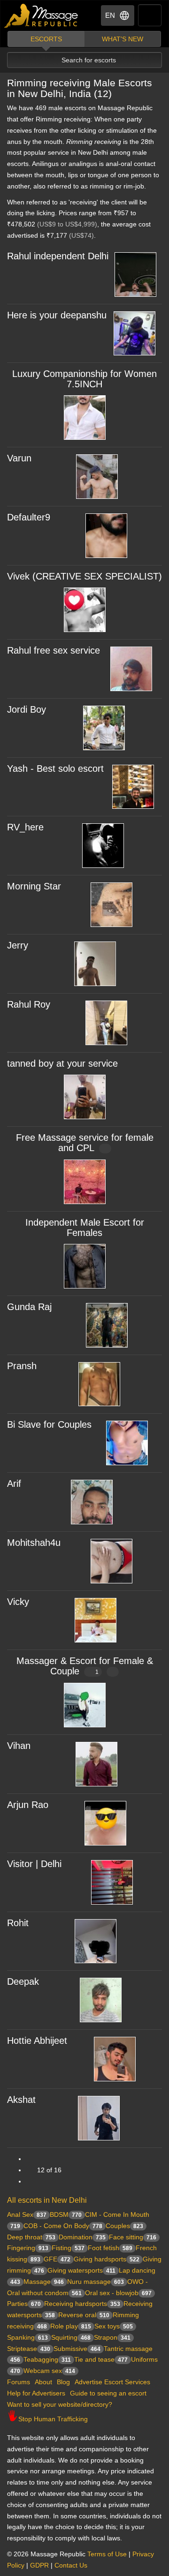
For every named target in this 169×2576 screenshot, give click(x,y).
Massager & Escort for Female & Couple (85, 1666)
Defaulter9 (29, 517)
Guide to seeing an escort (108, 2393)
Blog (63, 2382)
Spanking (27, 2337)
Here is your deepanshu (57, 315)
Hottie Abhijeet (37, 2041)
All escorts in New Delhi (47, 2200)
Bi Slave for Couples (49, 1424)
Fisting (68, 2248)
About (43, 2382)
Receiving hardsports (82, 2304)
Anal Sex (27, 2214)
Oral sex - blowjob (118, 2293)
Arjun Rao (28, 1805)
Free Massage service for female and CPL (85, 1143)
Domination (82, 2237)
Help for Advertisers (36, 2393)
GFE (57, 2259)
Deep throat (31, 2237)
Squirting (71, 2337)
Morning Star (34, 886)
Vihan (19, 1746)
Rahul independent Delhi (58, 256)
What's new (123, 39)
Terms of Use (107, 2554)
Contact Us (71, 2565)
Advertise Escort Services (112, 2382)
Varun (19, 458)
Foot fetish (110, 2248)
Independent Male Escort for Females (85, 1228)
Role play (71, 2326)
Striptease (29, 2349)
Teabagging (47, 2359)
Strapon (112, 2337)
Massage (44, 2282)
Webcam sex (49, 2371)
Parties (24, 2304)
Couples (124, 2226)
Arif (14, 1484)
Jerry (18, 945)
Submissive (77, 2349)
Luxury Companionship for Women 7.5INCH (84, 379)
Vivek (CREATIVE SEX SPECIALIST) (84, 576)
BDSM (66, 2214)
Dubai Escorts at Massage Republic (42, 16)
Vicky (18, 1602)
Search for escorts (89, 60)
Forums (19, 2382)
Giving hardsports (107, 2259)
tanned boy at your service (62, 1063)
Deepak (23, 1981)
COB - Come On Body (63, 2226)
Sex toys (114, 2326)
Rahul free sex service (54, 650)
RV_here (25, 827)
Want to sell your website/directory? (60, 2404)
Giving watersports (81, 2270)
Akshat (21, 2100)
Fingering (28, 2248)
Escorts (46, 39)
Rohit (18, 1923)
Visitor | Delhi (34, 1864)
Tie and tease (101, 2359)
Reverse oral (84, 2315)
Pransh (22, 1366)
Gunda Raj (29, 1307)
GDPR (39, 2565)
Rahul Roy (29, 1004)
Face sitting (133, 2237)
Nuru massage (96, 2282)
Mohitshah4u (34, 1543)
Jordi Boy (27, 709)
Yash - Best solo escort (55, 768)
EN (110, 15)
